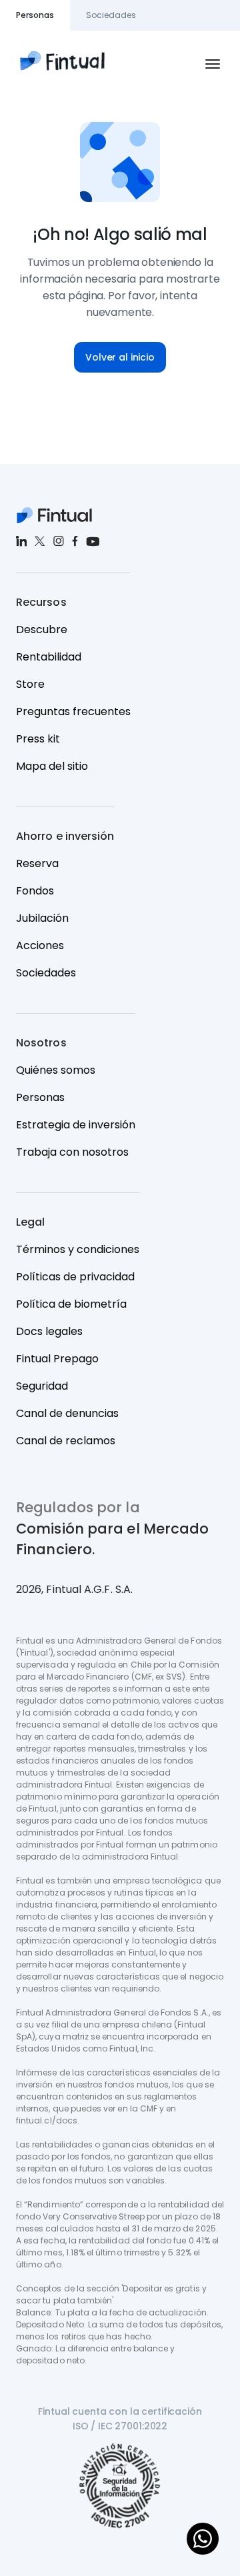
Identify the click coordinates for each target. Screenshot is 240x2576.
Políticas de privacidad (75, 1277)
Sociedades (46, 973)
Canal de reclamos (66, 1441)
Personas (40, 1097)
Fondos (35, 891)
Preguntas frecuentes (73, 711)
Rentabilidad (49, 657)
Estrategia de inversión (76, 1125)
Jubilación (42, 918)
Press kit (38, 739)
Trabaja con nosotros (72, 1152)
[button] (120, 357)
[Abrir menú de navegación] (213, 64)
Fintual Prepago (57, 1359)
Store (30, 684)
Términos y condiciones (78, 1249)
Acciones (40, 945)
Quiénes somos (56, 1070)
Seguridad (42, 1386)
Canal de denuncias (67, 1413)
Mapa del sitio (52, 766)
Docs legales (49, 1331)
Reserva (37, 863)
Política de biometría (71, 1304)
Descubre (42, 630)
